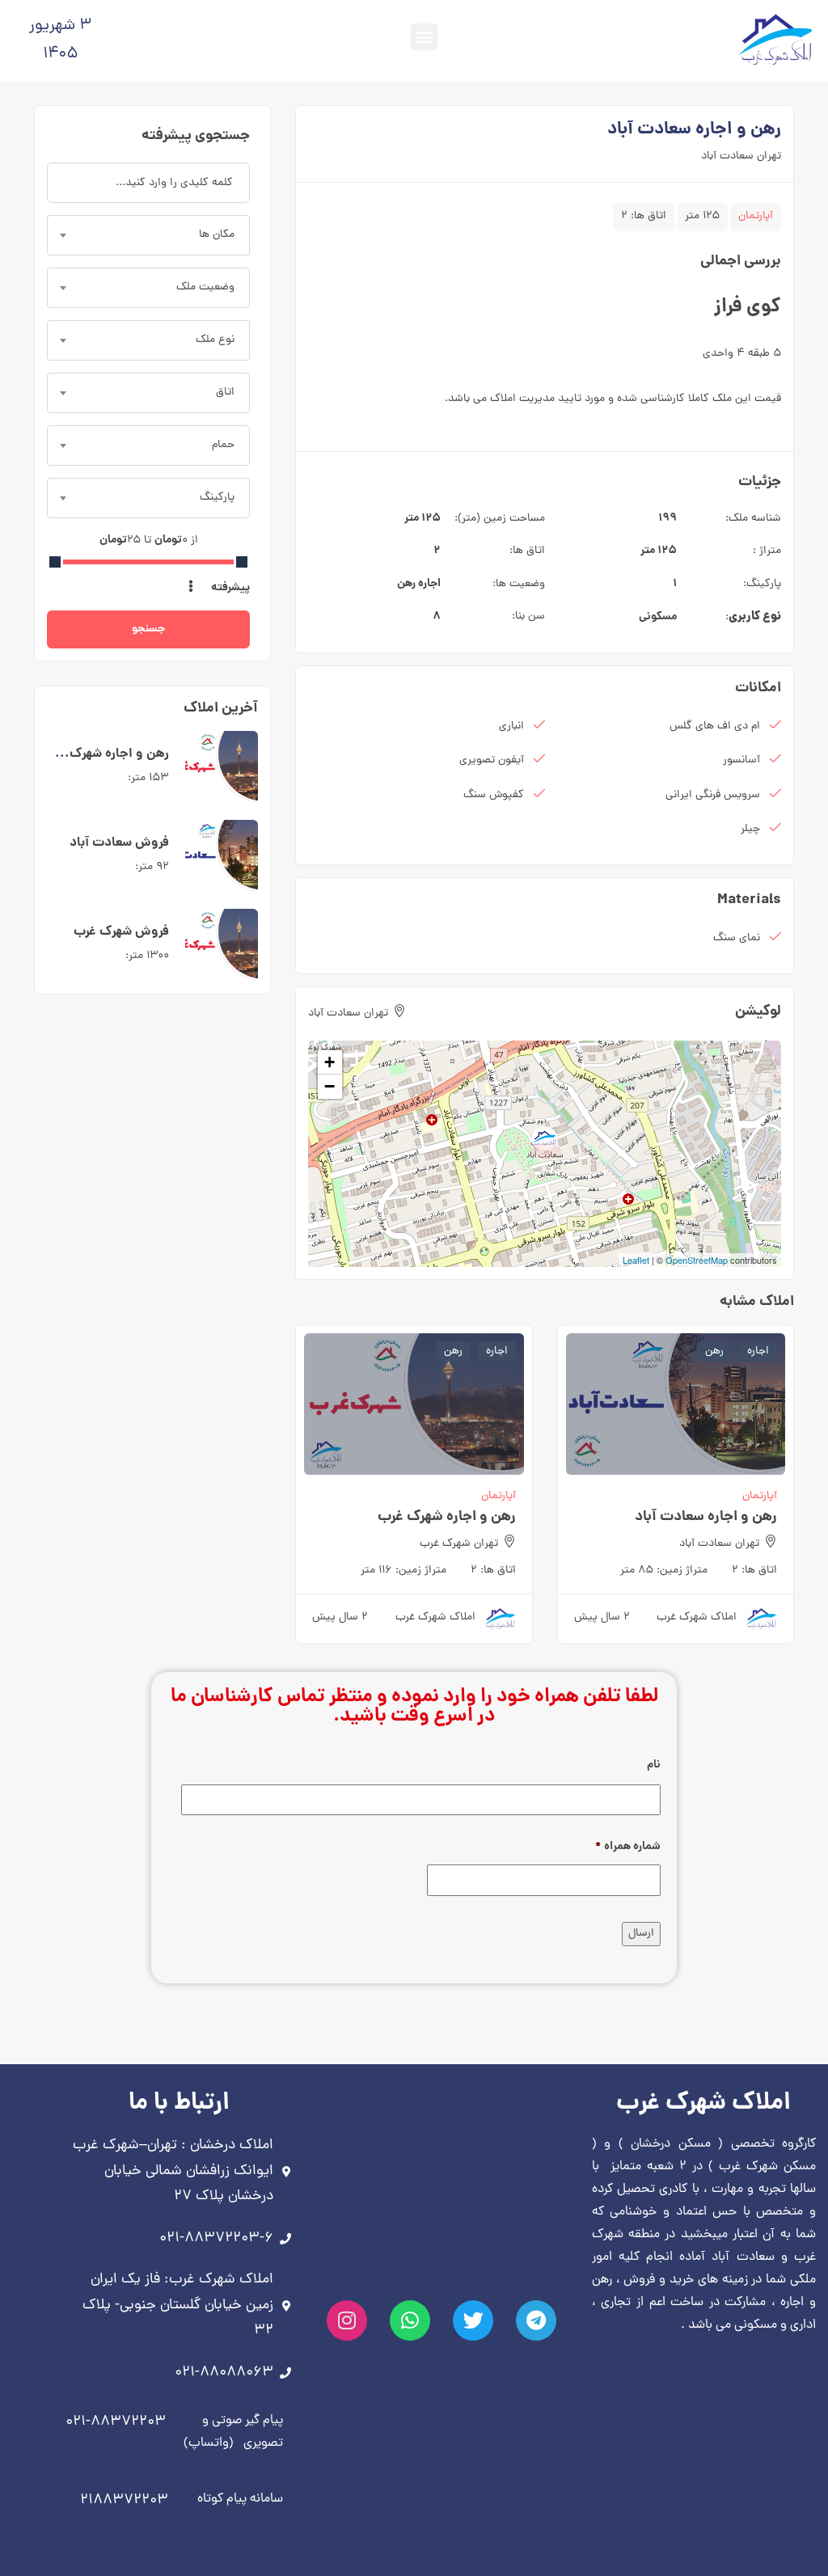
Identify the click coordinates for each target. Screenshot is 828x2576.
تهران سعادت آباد (741, 156)
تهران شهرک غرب (459, 1544)
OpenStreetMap (697, 1260)
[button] (424, 37)
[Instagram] (347, 2321)
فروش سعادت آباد (119, 843)
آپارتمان (756, 216)
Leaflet (636, 1260)
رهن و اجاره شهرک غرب (447, 1517)
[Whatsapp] (410, 2321)
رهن (406, 584)
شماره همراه (628, 1847)
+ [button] (330, 1062)
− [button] (330, 1086)
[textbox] (148, 235)
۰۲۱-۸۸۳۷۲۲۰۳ (116, 2422)
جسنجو (148, 629)
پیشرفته (229, 588)
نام (654, 1765)
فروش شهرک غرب (121, 932)
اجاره (429, 584)
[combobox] (148, 235)
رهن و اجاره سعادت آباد (706, 1517)
